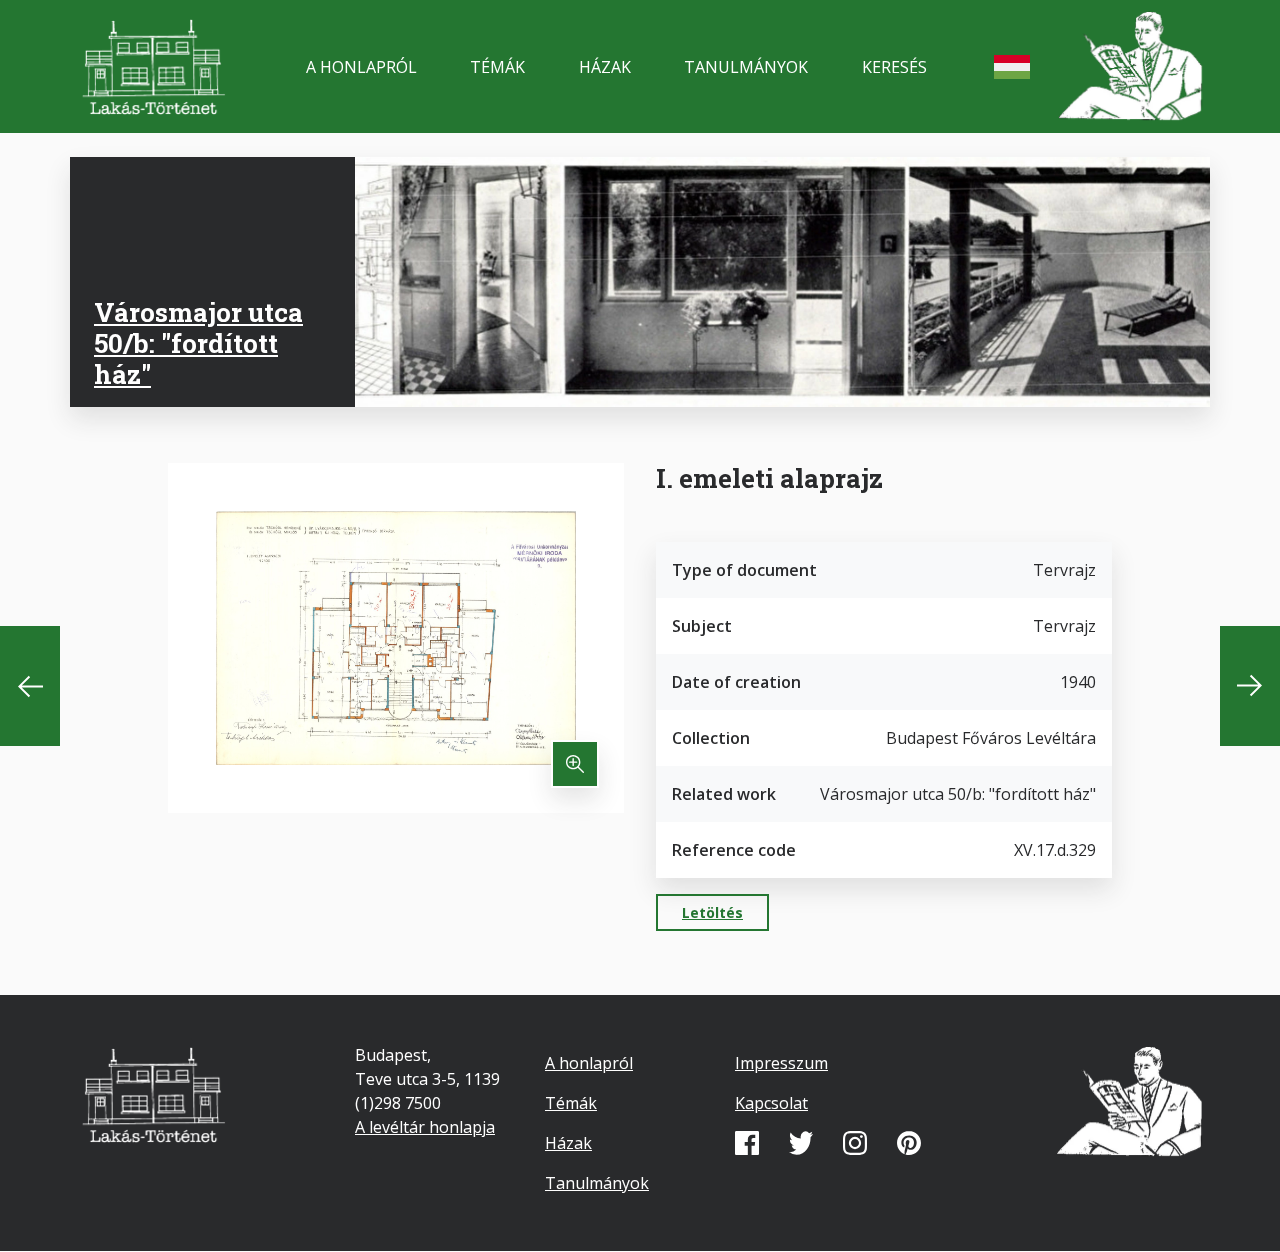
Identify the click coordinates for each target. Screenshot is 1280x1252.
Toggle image (575, 764)
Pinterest (909, 1143)
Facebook (747, 1143)
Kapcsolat (771, 1103)
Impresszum (781, 1063)
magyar (1012, 67)
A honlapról (361, 67)
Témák (497, 67)
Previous (30, 686)
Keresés (894, 67)
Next (1250, 686)
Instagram (855, 1143)
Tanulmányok (746, 67)
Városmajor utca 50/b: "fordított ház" (198, 343)
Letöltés (712, 912)
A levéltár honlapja (425, 1127)
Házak (605, 67)
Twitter (801, 1143)
